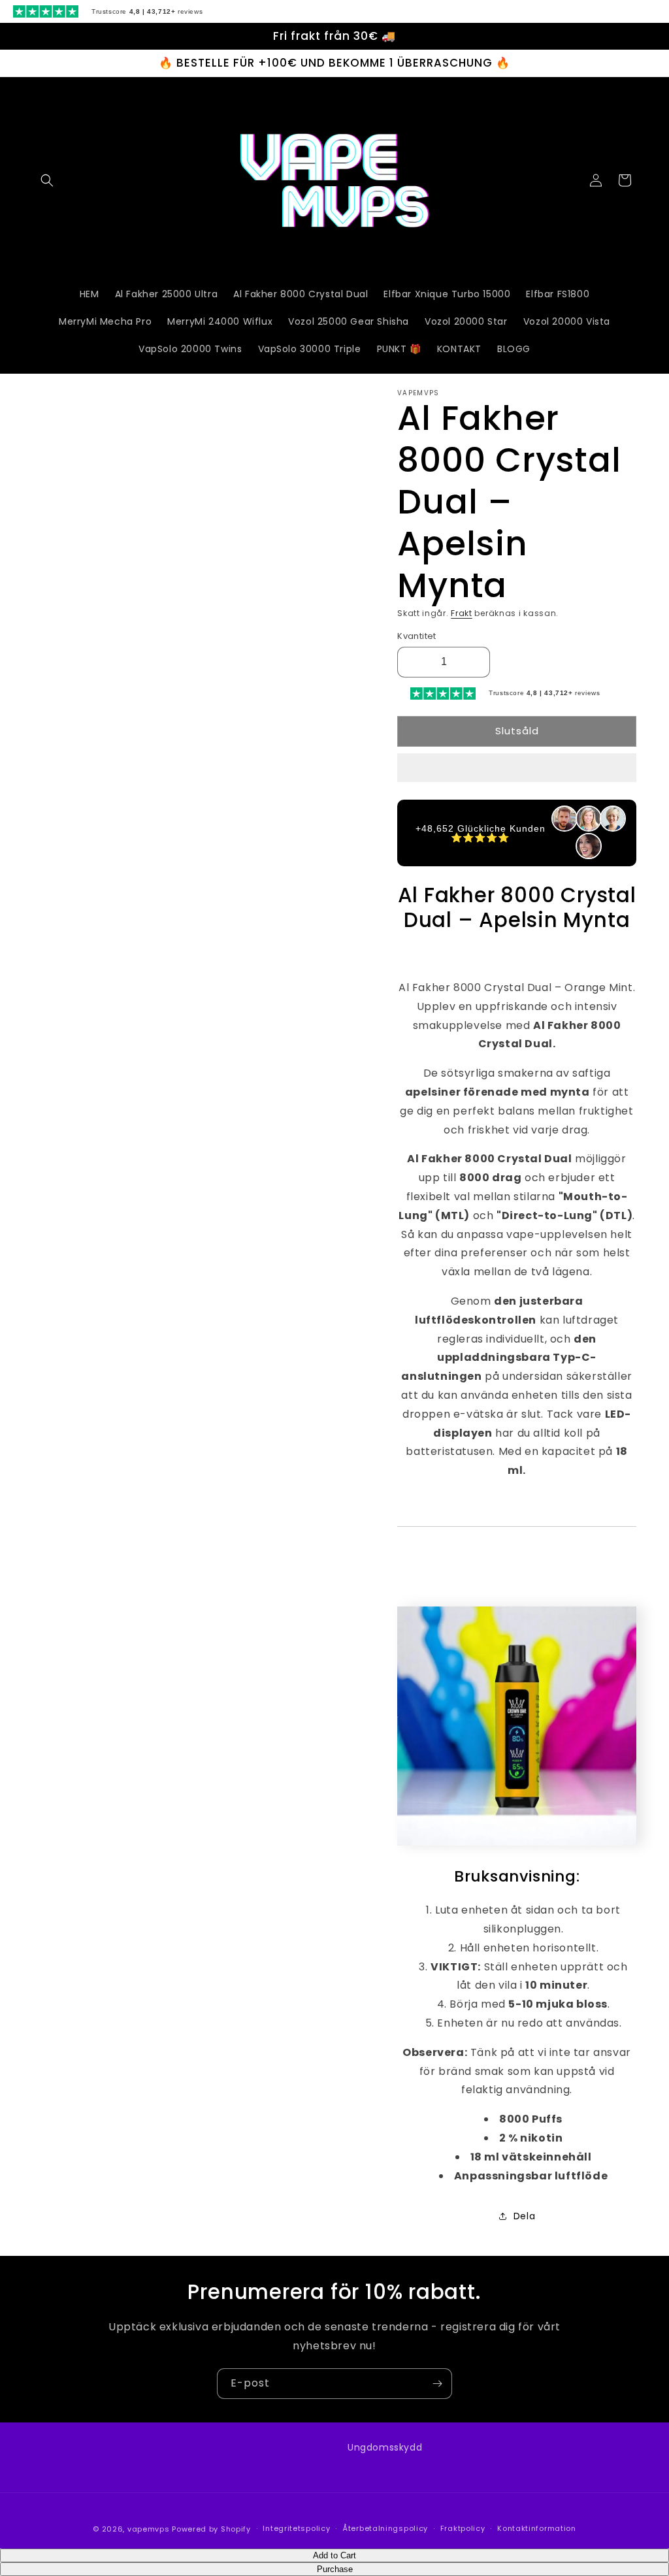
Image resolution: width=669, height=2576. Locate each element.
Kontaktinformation (537, 2528)
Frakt (462, 613)
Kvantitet (417, 636)
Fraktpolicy (463, 2528)
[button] (517, 768)
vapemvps (149, 2529)
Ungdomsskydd (385, 2447)
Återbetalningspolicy (385, 2528)
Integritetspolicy (296, 2528)
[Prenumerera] (437, 2384)
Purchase (335, 2569)
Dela (524, 2216)
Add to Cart (334, 2555)
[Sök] (47, 180)
